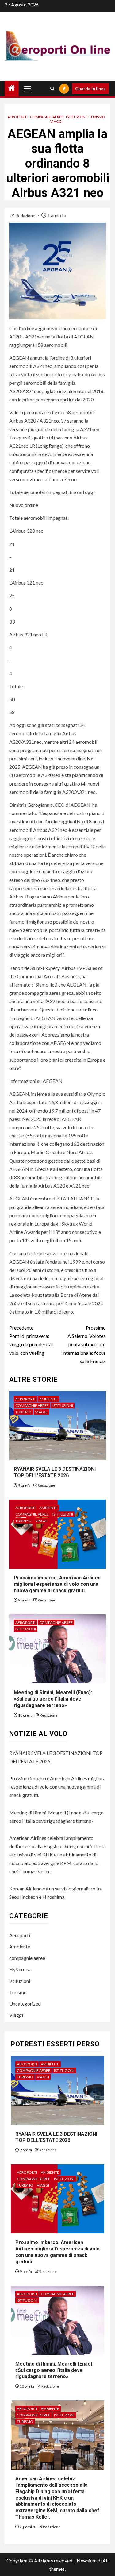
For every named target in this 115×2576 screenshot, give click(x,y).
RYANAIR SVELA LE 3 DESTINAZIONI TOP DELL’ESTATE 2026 (55, 1472)
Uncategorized (25, 2004)
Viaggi (56, 121)
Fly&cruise (20, 1969)
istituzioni (76, 117)
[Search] (52, 89)
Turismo (97, 117)
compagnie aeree (47, 117)
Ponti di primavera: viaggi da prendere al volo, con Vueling (31, 1340)
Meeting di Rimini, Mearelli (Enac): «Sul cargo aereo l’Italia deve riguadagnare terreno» (53, 1699)
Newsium (87, 2561)
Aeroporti (17, 117)
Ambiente (48, 1399)
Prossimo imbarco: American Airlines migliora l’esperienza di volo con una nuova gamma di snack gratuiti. (57, 1584)
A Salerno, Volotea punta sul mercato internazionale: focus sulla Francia (84, 1344)
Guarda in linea (90, 89)
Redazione (26, 216)
